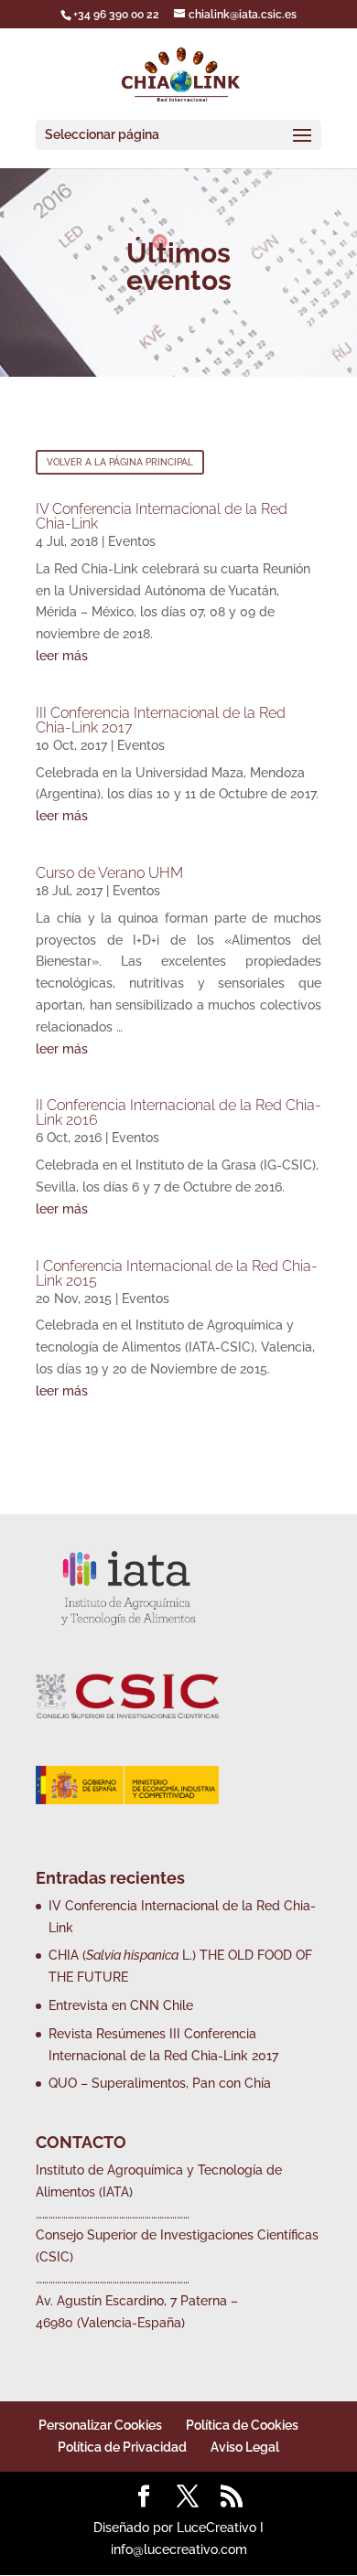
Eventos (132, 541)
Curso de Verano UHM (109, 873)
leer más (62, 656)
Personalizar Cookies (100, 2425)
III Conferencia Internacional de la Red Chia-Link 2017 (161, 720)
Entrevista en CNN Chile (121, 2005)
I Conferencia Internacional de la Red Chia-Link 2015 (177, 1273)
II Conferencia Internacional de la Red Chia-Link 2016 (178, 1112)
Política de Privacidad (122, 2447)
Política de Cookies (242, 2425)
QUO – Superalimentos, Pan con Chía (160, 2083)
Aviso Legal (245, 2447)
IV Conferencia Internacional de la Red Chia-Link (162, 516)
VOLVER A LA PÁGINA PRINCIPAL (120, 462)
